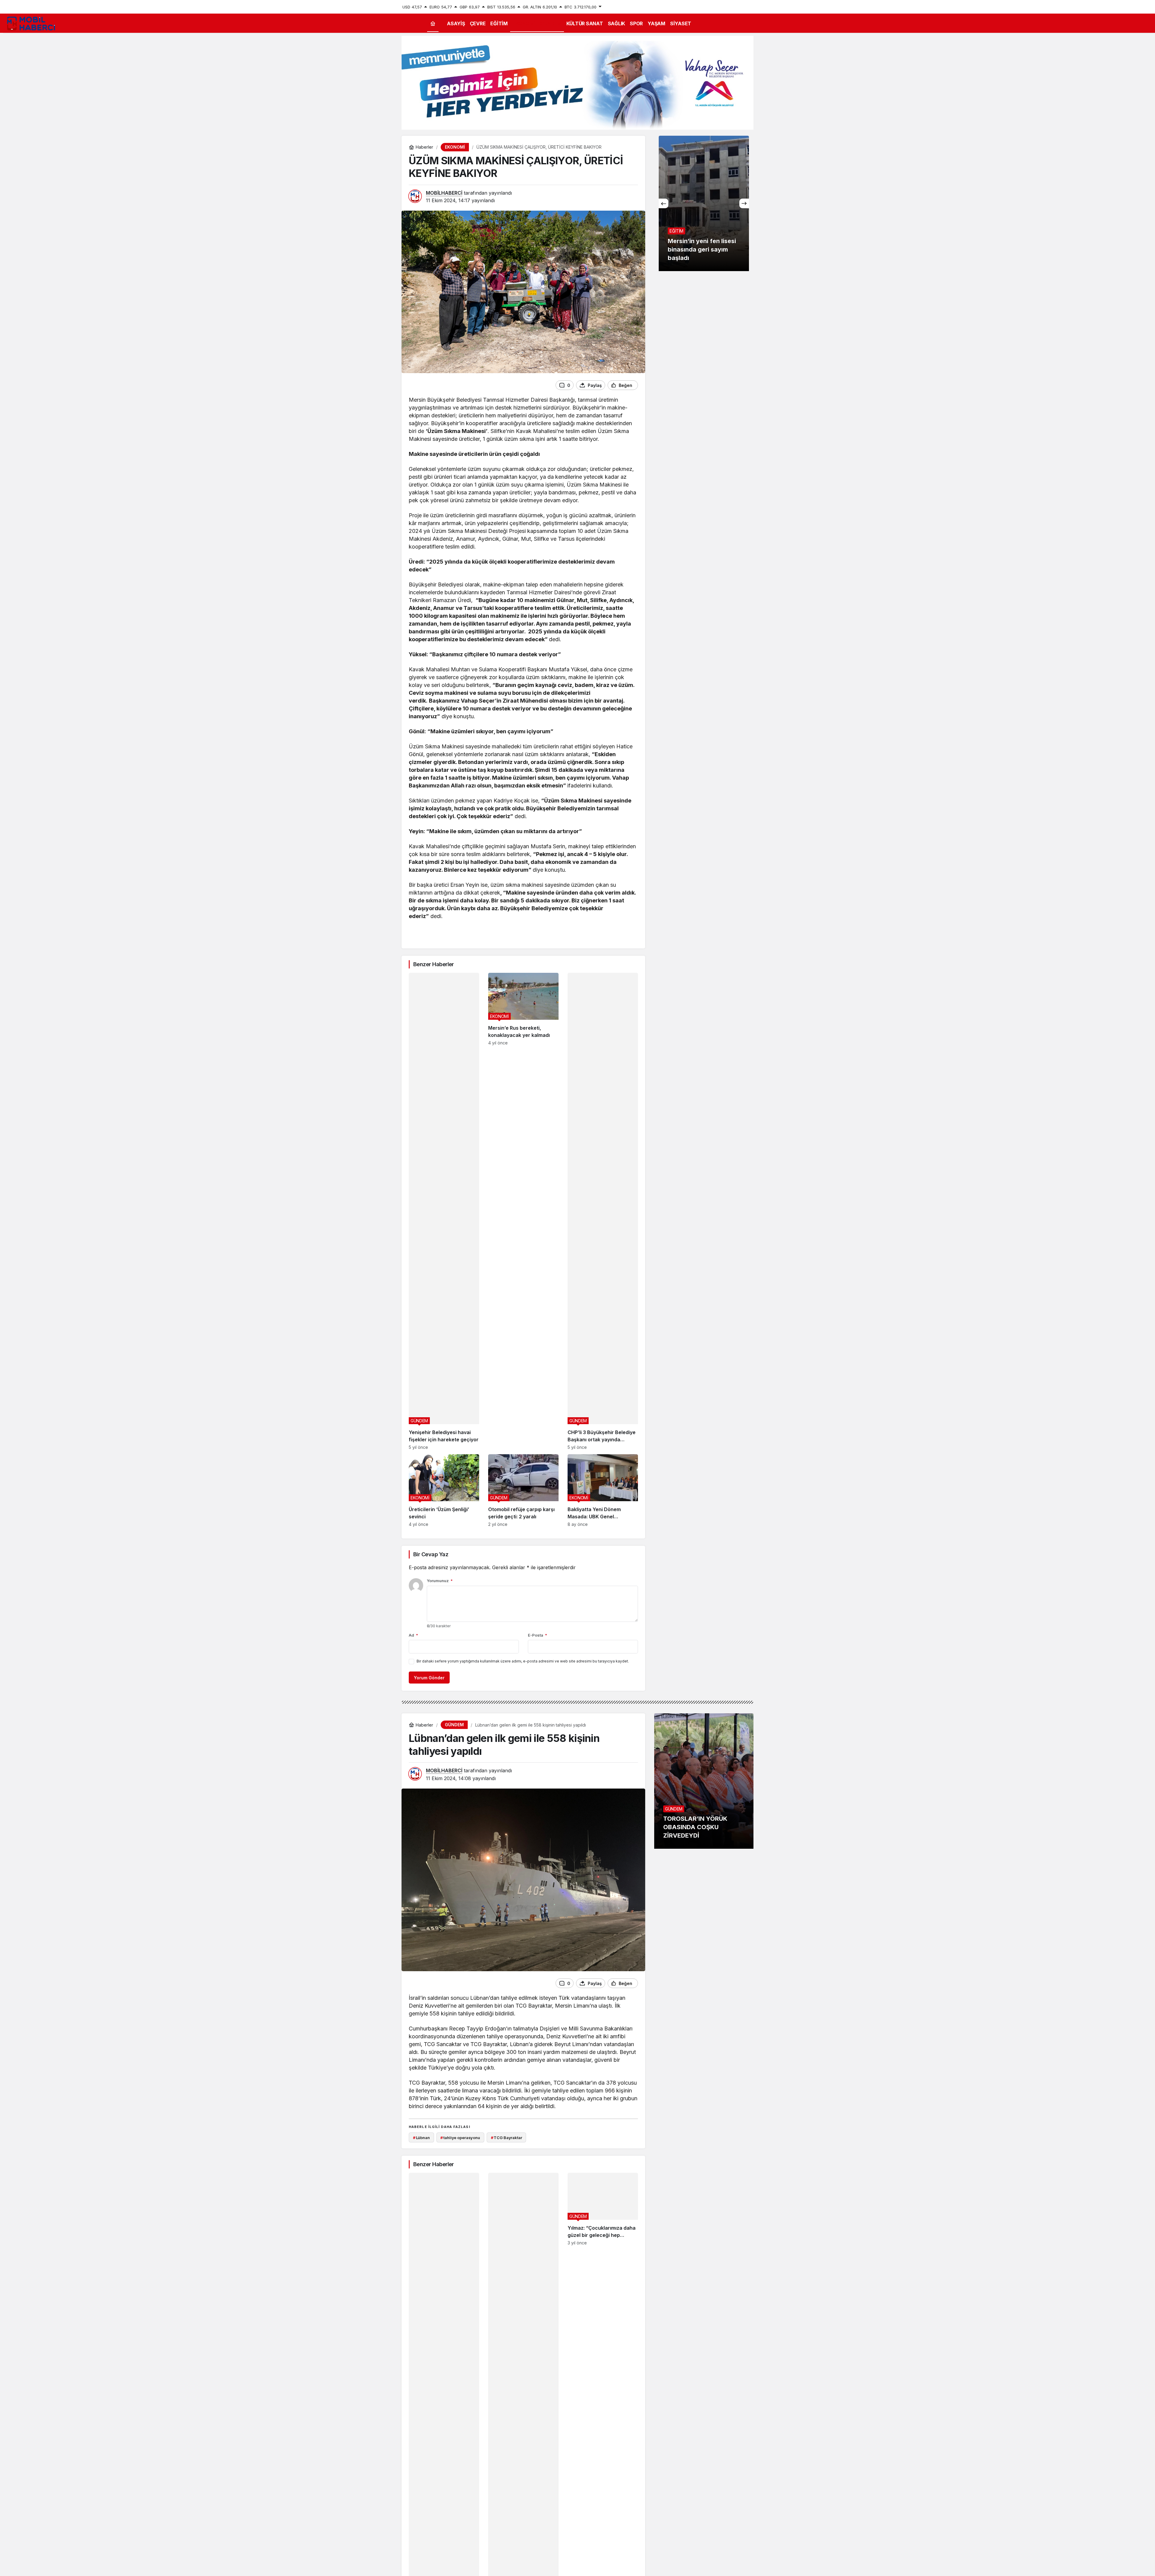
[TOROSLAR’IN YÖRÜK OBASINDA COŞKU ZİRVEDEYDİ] (704, 1781)
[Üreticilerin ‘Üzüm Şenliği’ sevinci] (444, 1491)
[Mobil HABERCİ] (32, 23)
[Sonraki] (744, 203)
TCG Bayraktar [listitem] (507, 2138)
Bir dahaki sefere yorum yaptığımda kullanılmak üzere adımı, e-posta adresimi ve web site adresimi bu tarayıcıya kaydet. (523, 1661)
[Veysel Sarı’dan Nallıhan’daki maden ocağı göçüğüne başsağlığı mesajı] (704, 203)
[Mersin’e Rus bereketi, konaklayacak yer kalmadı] (523, 1211)
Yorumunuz (440, 1581)
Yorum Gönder (429, 1678)
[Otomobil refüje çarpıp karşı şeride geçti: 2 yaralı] (523, 1491)
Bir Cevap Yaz (431, 1554)
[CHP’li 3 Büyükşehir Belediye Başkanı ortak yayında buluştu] (603, 1211)
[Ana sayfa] (433, 24)
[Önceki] (664, 203)
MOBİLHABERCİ (444, 193)
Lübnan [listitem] (421, 2138)
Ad (413, 1635)
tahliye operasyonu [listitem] (460, 2138)
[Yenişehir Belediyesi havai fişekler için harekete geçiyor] (444, 1211)
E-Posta (537, 1635)
